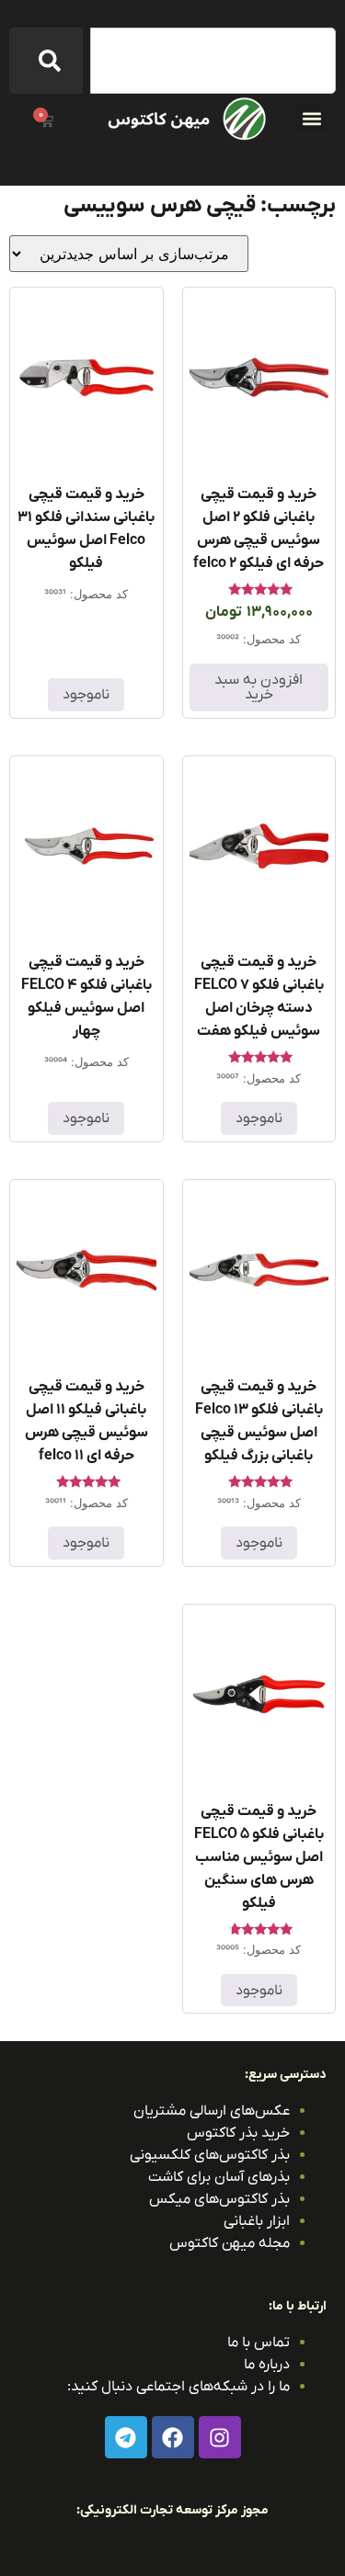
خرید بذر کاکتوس (238, 2133)
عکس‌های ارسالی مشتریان (212, 2111)
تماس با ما (259, 2343)
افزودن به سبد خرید (259, 687)
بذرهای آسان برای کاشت (219, 2177)
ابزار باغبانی (257, 2221)
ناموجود (86, 695)
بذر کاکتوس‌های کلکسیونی (210, 2155)
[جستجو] (46, 61)
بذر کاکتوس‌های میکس (219, 2199)
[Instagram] (220, 2437)
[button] (311, 118)
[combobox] (213, 61)
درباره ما (267, 2365)
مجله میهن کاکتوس (230, 2243)
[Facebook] (173, 2437)
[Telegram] (126, 2437)
